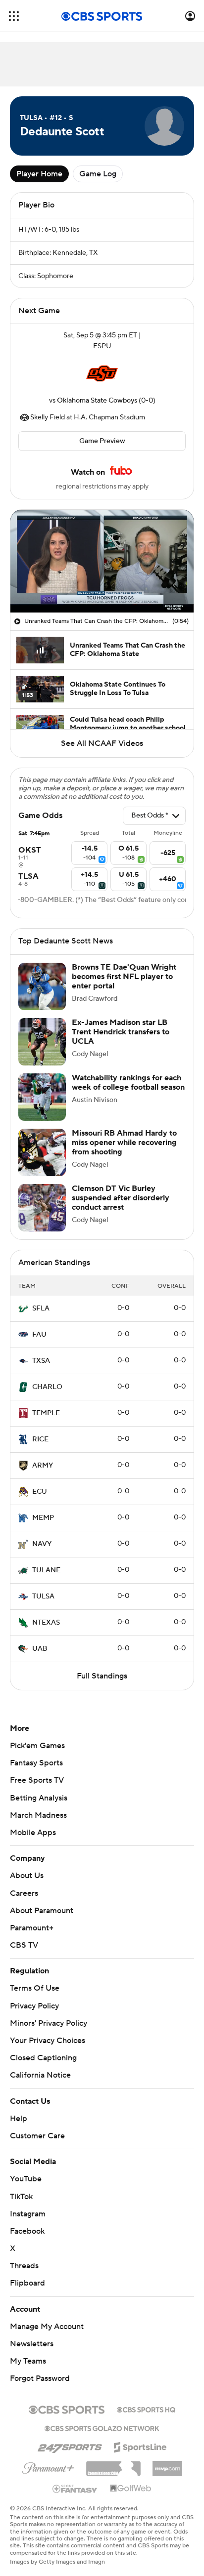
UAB (40, 1649)
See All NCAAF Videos (102, 743)
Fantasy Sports (36, 1763)
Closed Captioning (43, 2058)
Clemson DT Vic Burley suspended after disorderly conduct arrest (121, 1198)
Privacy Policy (34, 2006)
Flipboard (27, 2283)
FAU (39, 1335)
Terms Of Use (35, 1988)
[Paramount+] (48, 2466)
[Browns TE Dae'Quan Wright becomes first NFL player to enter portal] (42, 986)
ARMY (43, 1466)
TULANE (46, 1570)
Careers (24, 1893)
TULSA (43, 1596)
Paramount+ (32, 1928)
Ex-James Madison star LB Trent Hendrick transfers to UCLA (121, 1032)
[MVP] (167, 2465)
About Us (27, 1876)
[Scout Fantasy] (75, 2488)
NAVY (42, 1544)
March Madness (38, 1815)
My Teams (28, 2361)
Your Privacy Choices (48, 2041)
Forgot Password (40, 2378)
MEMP (43, 1518)
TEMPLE (46, 1413)
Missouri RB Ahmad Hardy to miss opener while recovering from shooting (124, 1143)
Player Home (39, 174)
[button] (14, 16)
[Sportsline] (140, 2446)
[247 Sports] (70, 2446)
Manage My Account (47, 2327)
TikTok (21, 2197)
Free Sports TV (37, 1780)
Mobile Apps (33, 1833)
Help (19, 2119)
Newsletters (32, 2344)
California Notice (40, 2075)
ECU (40, 1492)
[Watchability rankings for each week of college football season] (42, 1097)
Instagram (28, 2214)
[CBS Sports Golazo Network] (102, 2427)
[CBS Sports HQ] (146, 2409)
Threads (24, 2266)
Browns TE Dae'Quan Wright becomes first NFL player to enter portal (124, 977)
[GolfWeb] (131, 2489)
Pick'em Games (37, 1746)
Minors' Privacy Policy (49, 2023)
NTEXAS (46, 1623)
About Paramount (42, 1911)
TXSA (41, 1361)
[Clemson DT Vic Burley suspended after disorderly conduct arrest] (42, 1208)
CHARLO (47, 1387)
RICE (40, 1439)
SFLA (41, 1308)
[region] (102, 561)
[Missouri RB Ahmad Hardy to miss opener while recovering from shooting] (42, 1152)
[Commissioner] (113, 2465)
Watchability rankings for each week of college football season (128, 1083)
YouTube (26, 2179)
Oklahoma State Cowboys (97, 401)
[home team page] (102, 373)
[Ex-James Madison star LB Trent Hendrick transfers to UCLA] (42, 1042)
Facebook (27, 2231)
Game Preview (102, 441)
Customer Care (37, 2136)
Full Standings (102, 1676)
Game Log (98, 174)
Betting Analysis (39, 1798)
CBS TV (24, 1945)
